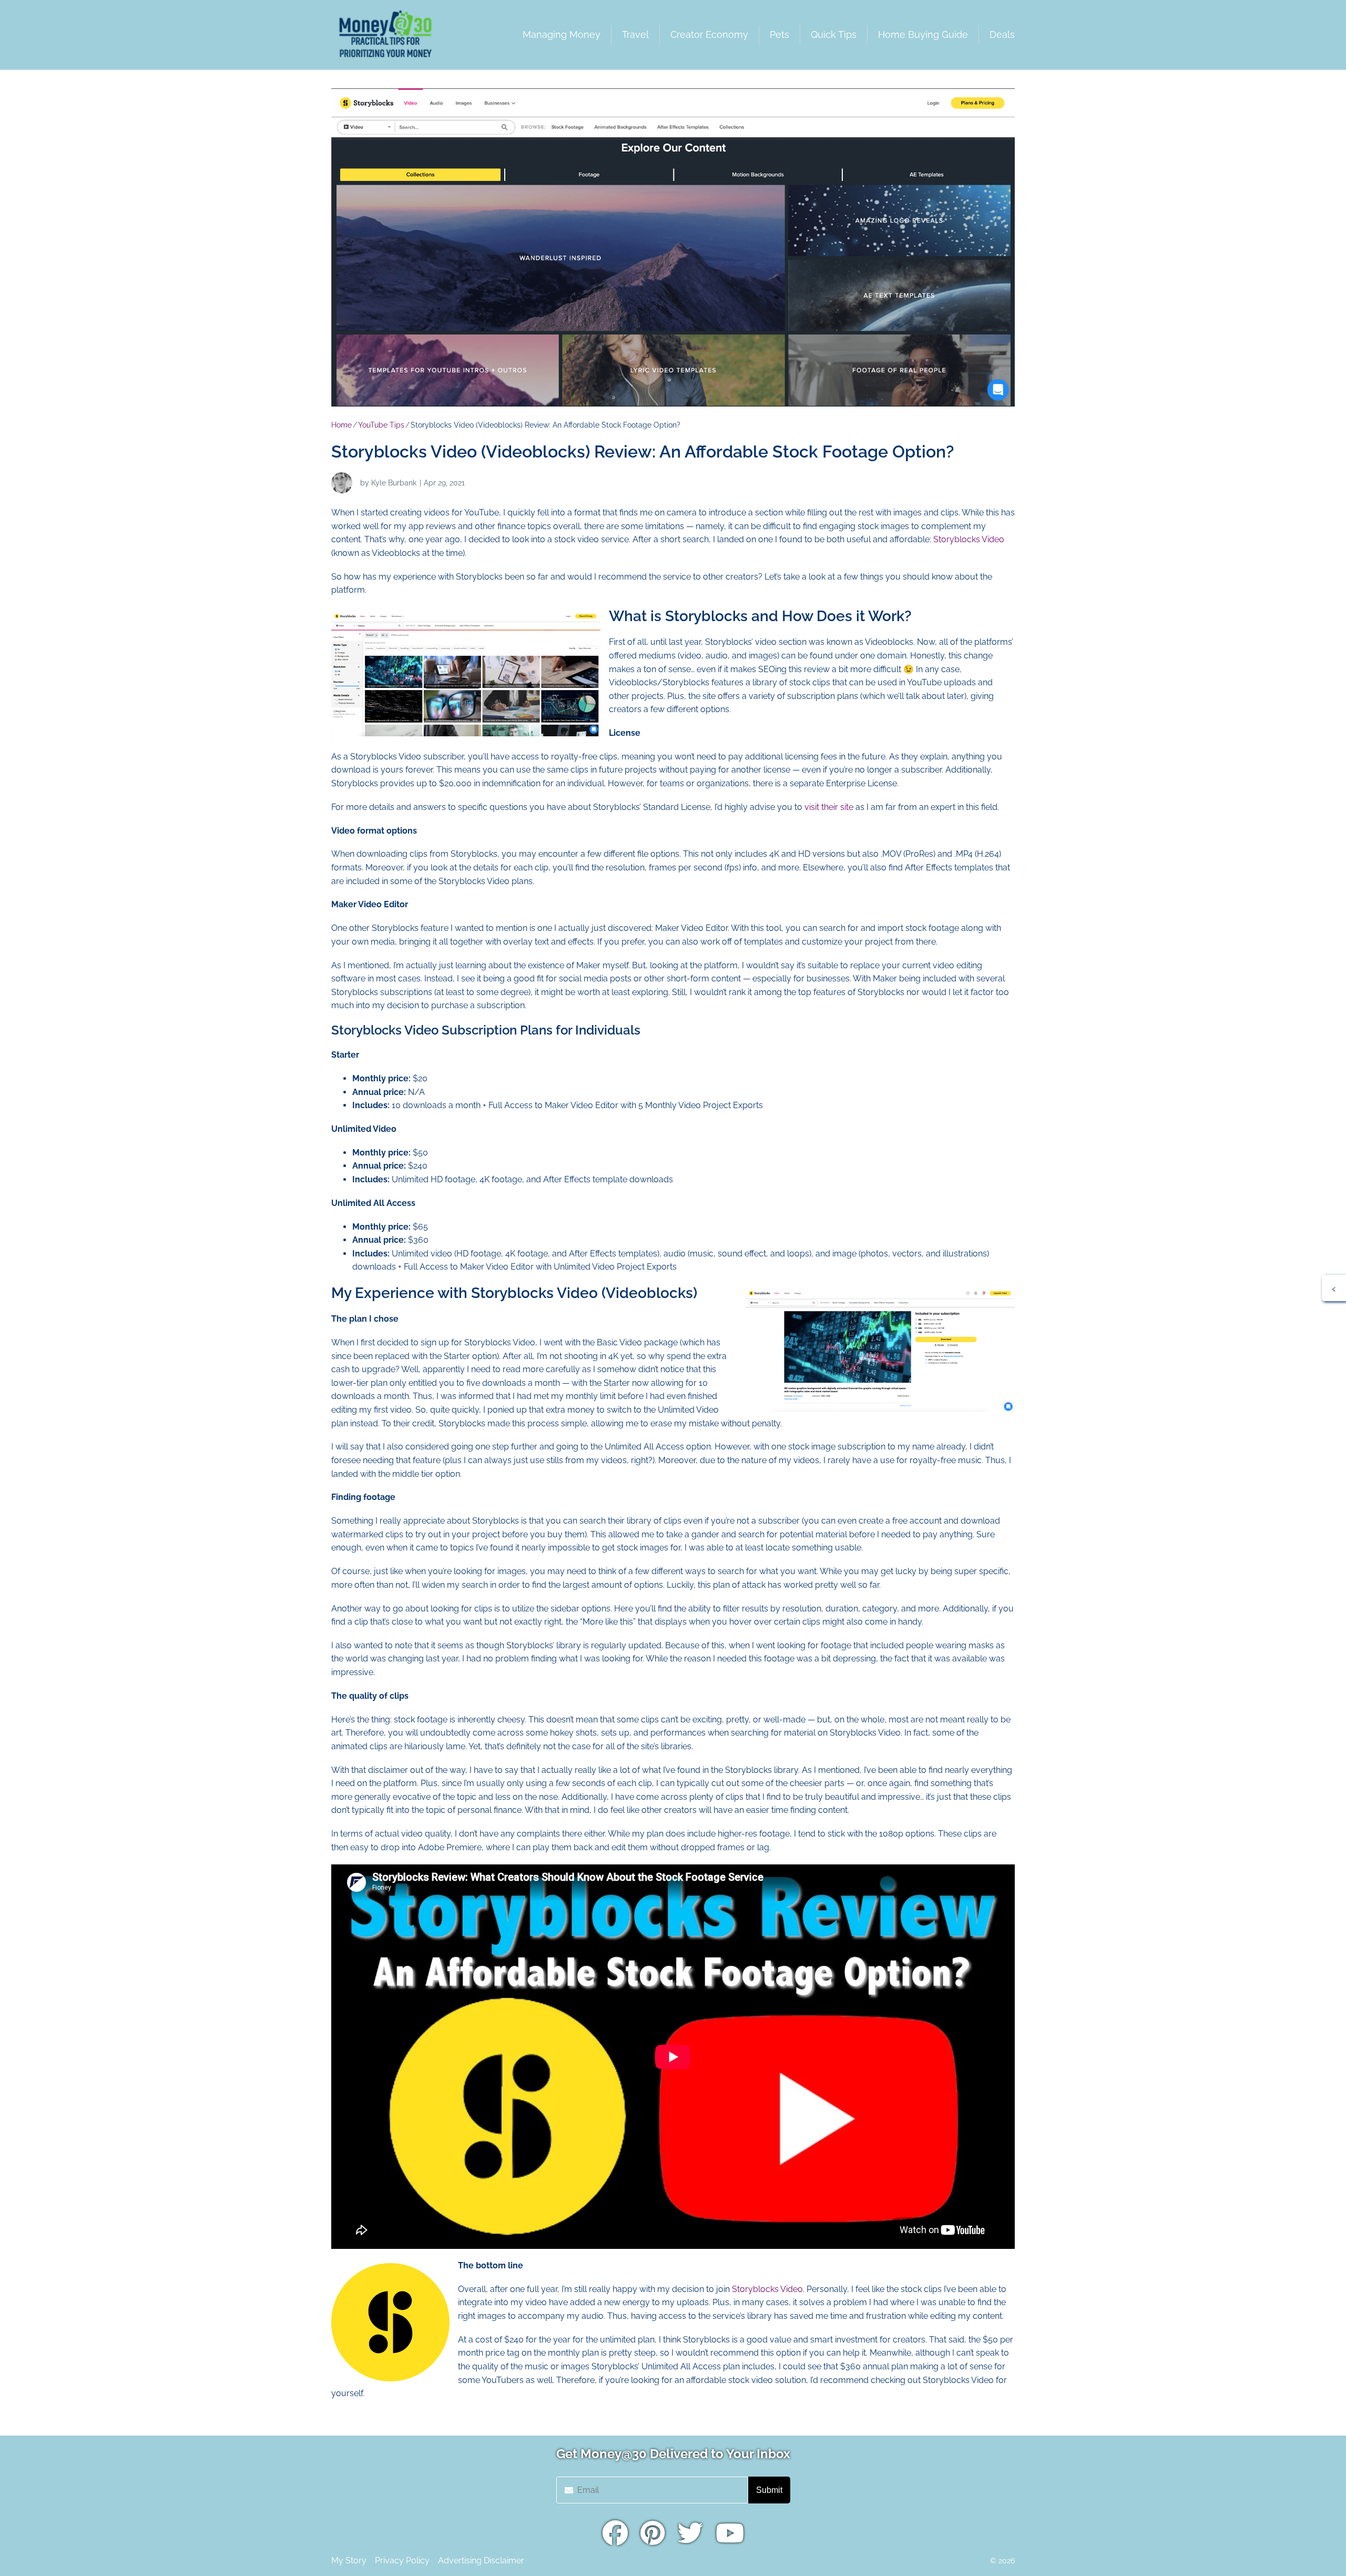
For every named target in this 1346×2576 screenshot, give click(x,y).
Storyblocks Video (969, 539)
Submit (769, 2490)
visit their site (829, 807)
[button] (1334, 1288)
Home (341, 425)
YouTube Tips (381, 425)
